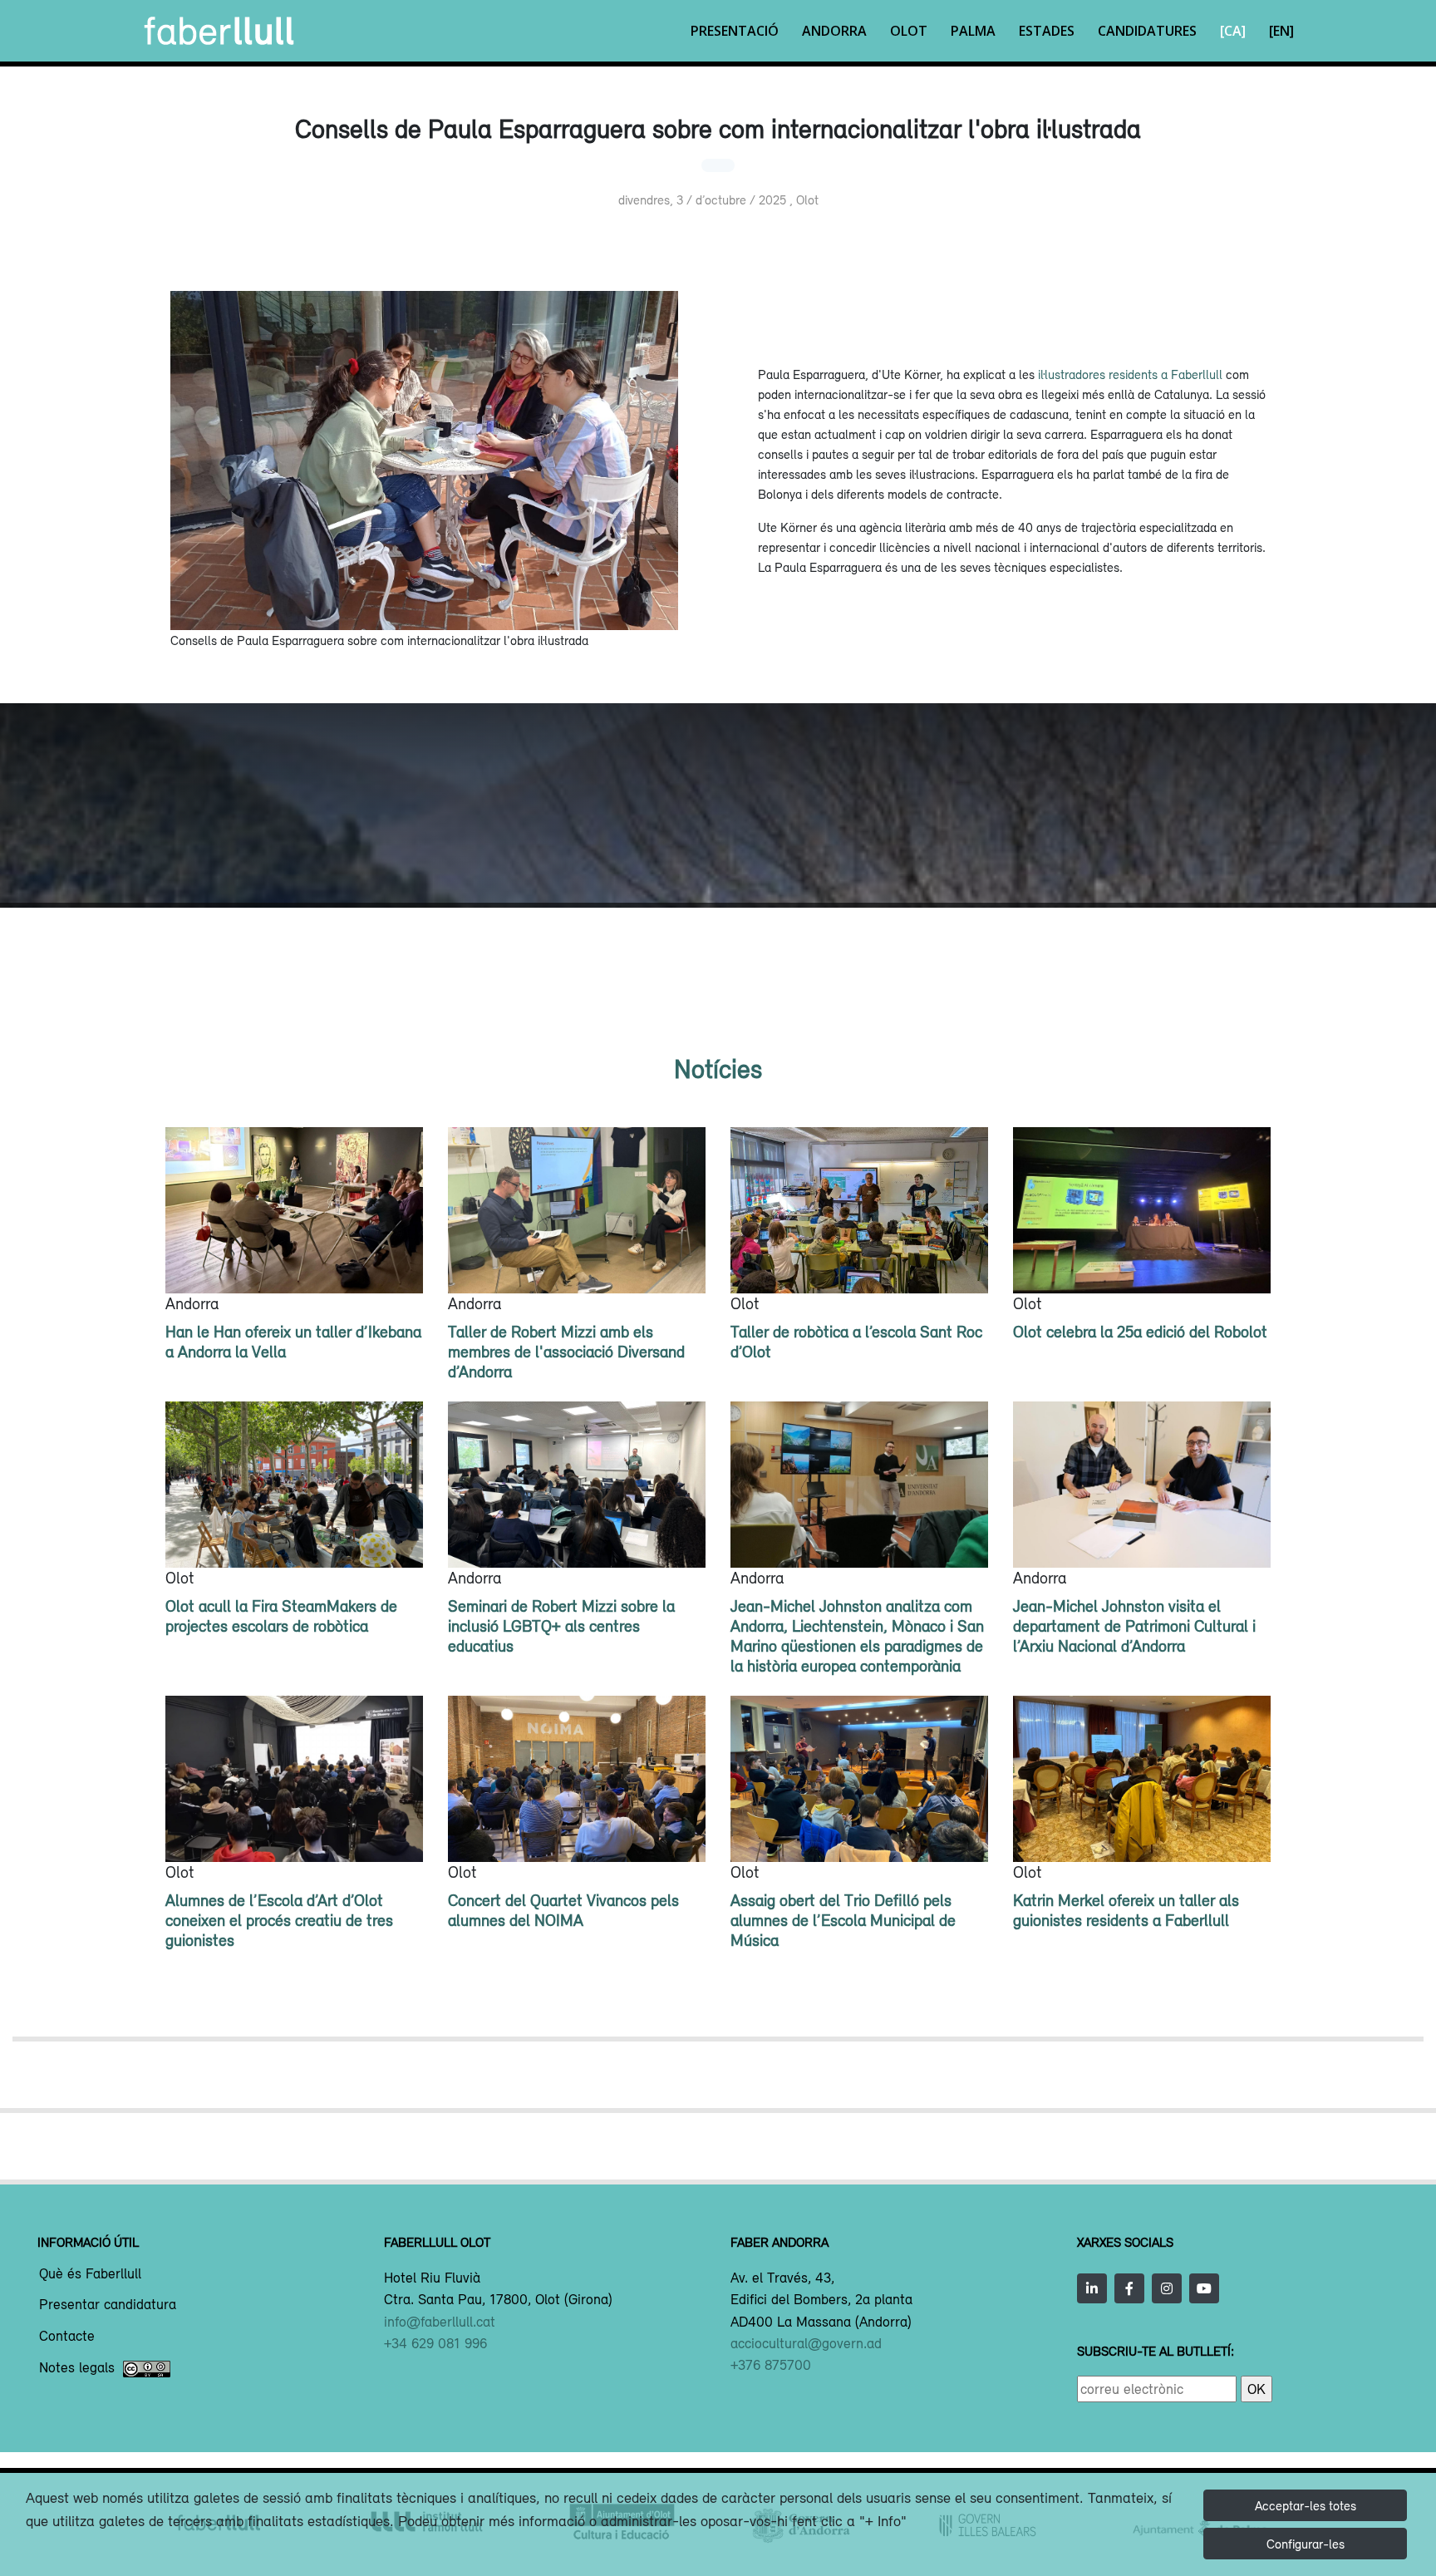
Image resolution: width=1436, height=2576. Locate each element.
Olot (909, 31)
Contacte (67, 2337)
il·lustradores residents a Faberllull (1130, 374)
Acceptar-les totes (1306, 2505)
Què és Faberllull (90, 2274)
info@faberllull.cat (440, 2322)
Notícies (718, 1069)
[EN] (1281, 31)
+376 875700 (771, 2365)
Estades (1047, 31)
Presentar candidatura (108, 2305)
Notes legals (77, 2368)
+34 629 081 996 (435, 2343)
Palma (973, 31)
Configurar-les (1306, 2544)
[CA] (1233, 31)
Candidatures (1147, 31)
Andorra (834, 31)
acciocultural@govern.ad (806, 2343)
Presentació (735, 31)
